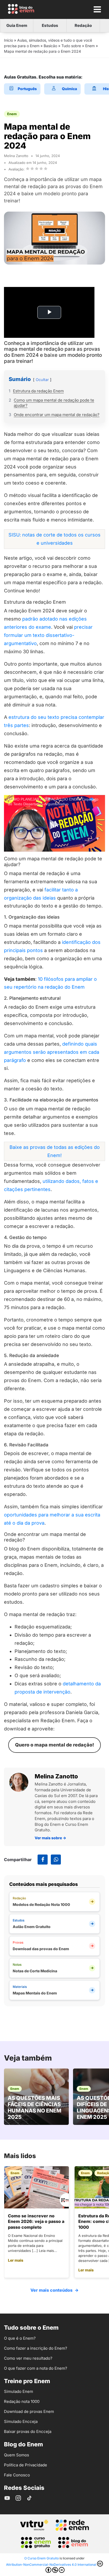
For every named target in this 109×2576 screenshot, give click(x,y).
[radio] (28, 169)
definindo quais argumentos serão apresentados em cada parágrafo (52, 1052)
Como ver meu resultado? (28, 2358)
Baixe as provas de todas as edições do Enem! (55, 1151)
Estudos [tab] (50, 25)
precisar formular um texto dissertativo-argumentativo (48, 635)
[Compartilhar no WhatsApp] (56, 1860)
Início (8, 40)
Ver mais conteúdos (54, 2290)
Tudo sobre (71, 46)
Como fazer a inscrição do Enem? (36, 2348)
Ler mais (16, 2260)
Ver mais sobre (50, 1838)
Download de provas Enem (29, 2411)
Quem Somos (17, 2455)
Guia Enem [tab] (17, 25)
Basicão (50, 46)
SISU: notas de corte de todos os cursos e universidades (54, 539)
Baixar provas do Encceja (28, 2431)
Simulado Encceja (21, 2421)
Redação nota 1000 (22, 2401)
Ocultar (42, 380)
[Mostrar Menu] (97, 9)
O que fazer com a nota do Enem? (36, 2368)
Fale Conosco (17, 2475)
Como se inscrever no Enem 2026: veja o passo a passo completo (36, 2221)
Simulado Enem (19, 2391)
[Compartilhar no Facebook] (43, 1860)
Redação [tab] (83, 25)
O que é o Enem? (20, 2338)
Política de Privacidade (26, 2465)
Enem (90, 46)
